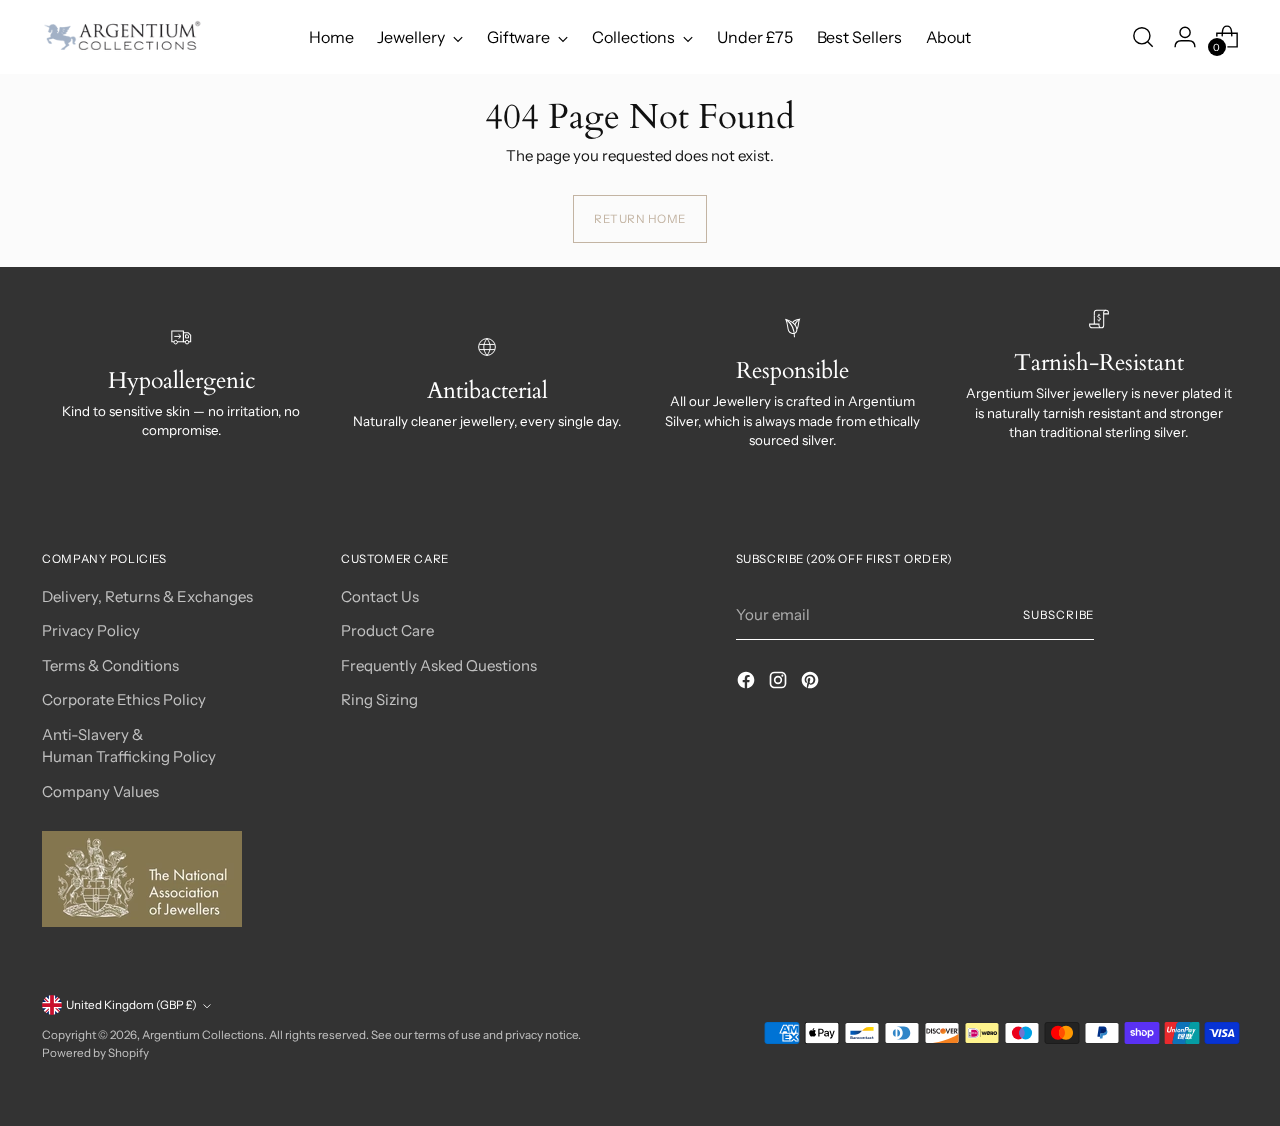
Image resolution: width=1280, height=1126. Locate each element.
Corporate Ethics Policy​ (124, 699)
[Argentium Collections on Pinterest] (812, 683)
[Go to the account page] (1185, 37)
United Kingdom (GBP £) (131, 1005)
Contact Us (380, 596)
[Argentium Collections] (122, 37)
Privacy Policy (91, 630)
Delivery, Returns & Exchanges (147, 596)
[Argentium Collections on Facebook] (748, 683)
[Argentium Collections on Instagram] (780, 683)
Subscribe (1058, 615)
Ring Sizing (379, 699)
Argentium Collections (203, 1035)
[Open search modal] (1143, 37)
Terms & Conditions (110, 665)
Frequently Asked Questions (439, 665)
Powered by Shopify (95, 1053)
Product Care (387, 630)
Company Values (100, 791)
